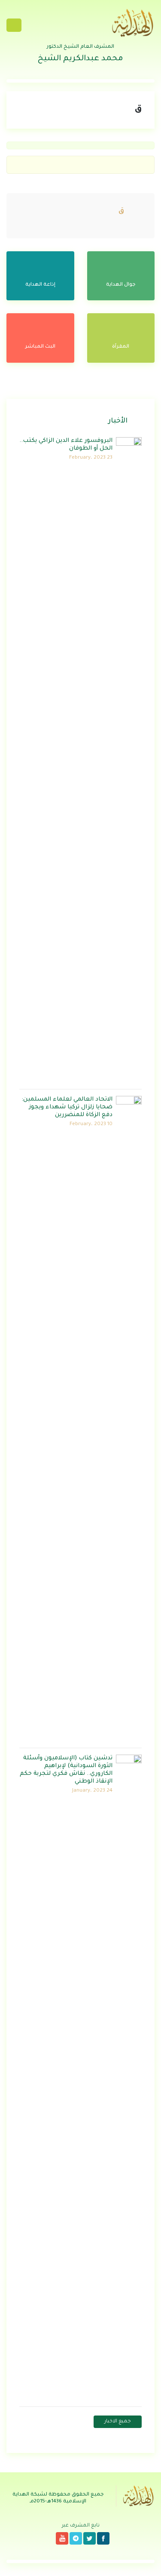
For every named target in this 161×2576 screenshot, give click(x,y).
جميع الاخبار (118, 2422)
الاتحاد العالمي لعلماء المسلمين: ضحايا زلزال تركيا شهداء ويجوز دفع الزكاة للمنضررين (67, 1107)
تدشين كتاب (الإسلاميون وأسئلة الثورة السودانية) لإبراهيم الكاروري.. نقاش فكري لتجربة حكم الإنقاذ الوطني (66, 1770)
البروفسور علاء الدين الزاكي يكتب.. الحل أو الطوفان (66, 445)
